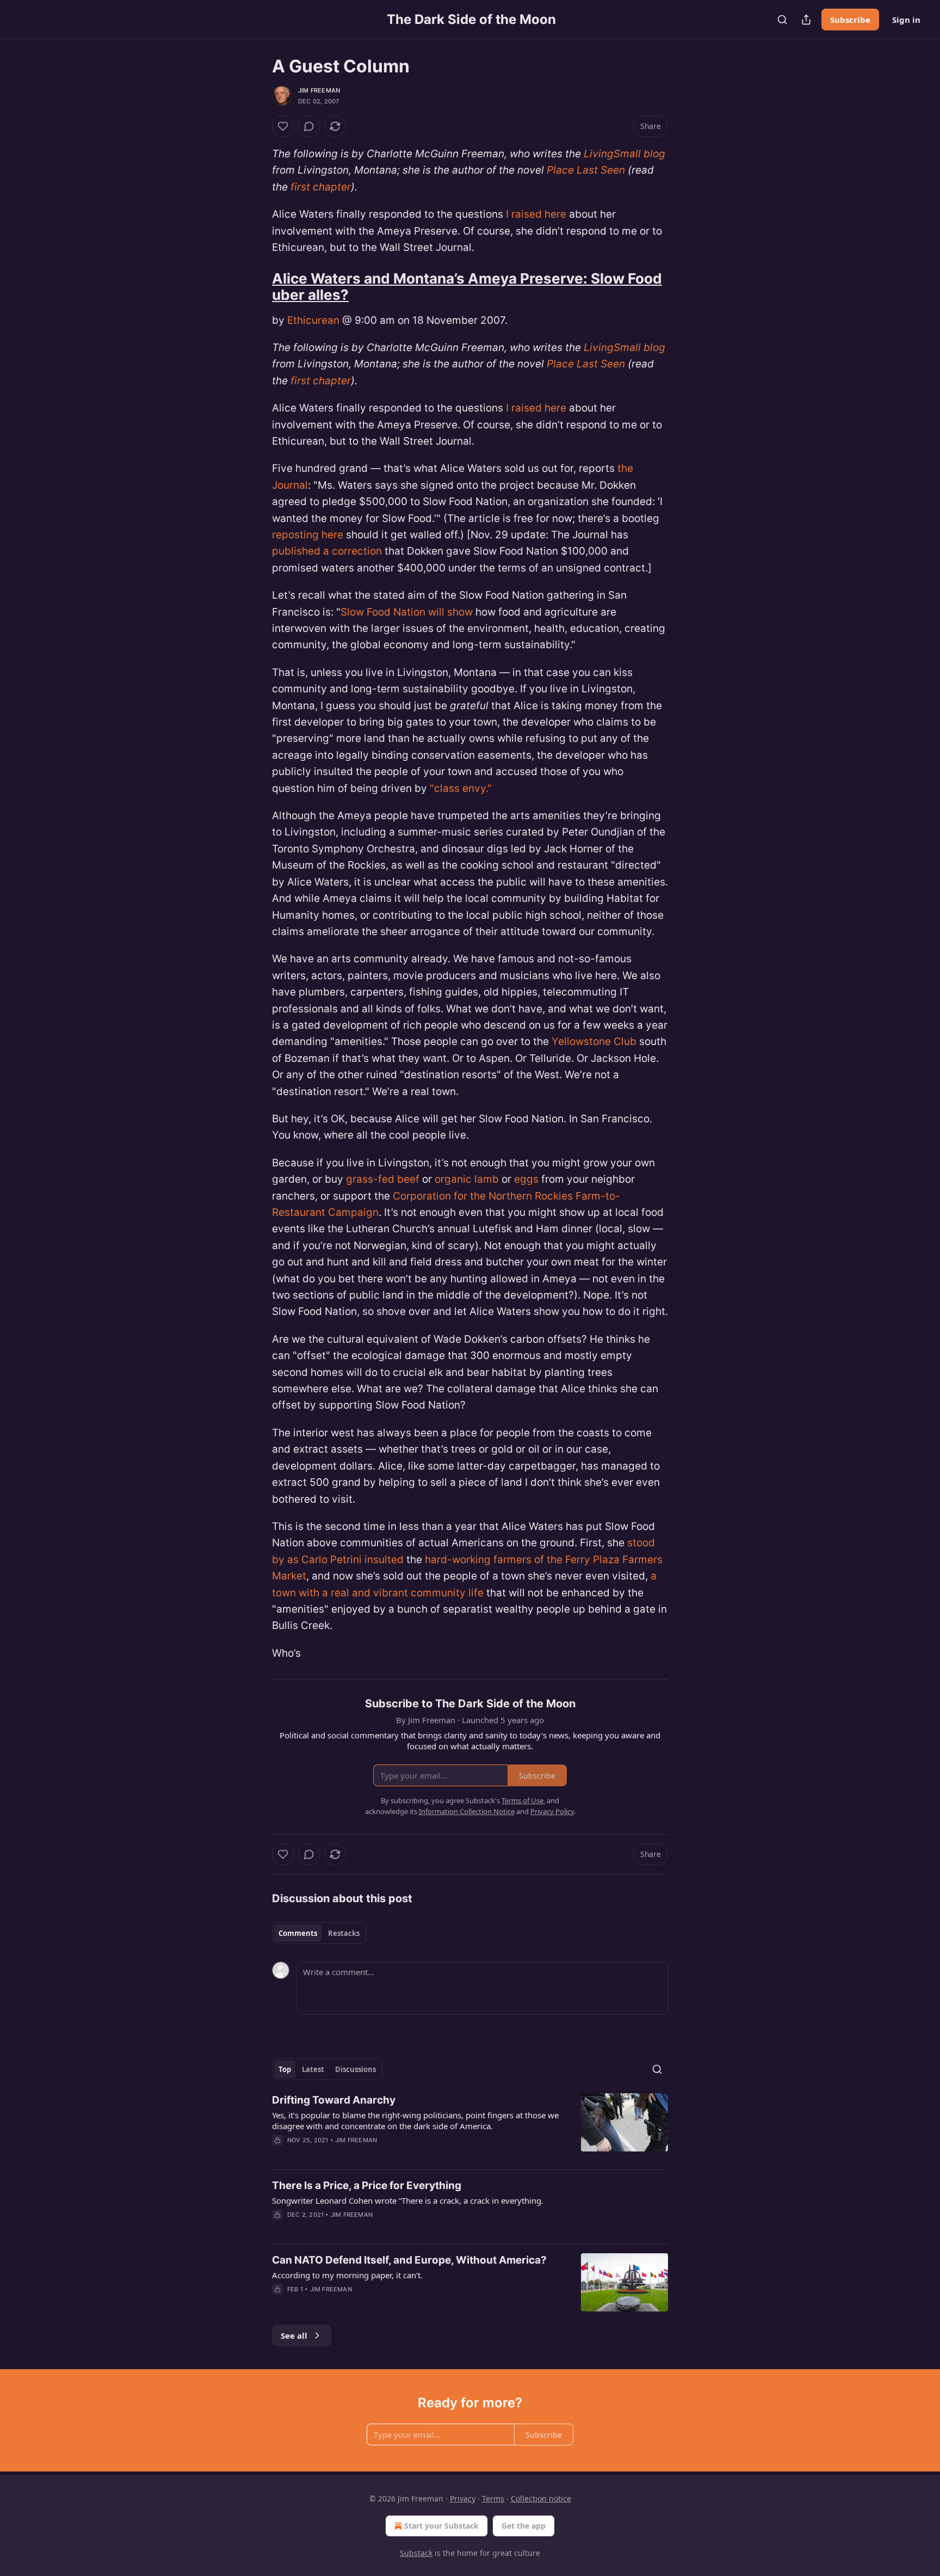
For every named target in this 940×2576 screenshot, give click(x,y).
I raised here (536, 214)
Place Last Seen (586, 170)
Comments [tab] (298, 1933)
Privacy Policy (552, 1811)
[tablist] (319, 1933)
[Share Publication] (806, 20)
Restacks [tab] (344, 1933)
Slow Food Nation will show (407, 612)
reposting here (308, 535)
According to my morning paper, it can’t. (347, 2275)
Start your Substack (441, 2526)
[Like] (283, 126)
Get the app (524, 2526)
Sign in (906, 20)
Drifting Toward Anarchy (334, 2100)
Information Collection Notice (467, 1811)
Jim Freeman (319, 90)
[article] (470, 2127)
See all (294, 2335)
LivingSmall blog (624, 154)
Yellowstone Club (594, 1041)
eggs (528, 1179)
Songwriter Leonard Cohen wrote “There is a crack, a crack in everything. (408, 2200)
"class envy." (461, 788)
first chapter (321, 187)
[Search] (782, 20)
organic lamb (467, 1179)
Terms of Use (522, 1800)
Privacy (463, 2498)
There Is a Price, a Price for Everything (367, 2185)
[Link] (257, 287)
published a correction (327, 551)
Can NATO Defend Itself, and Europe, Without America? (409, 2260)
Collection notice (541, 2498)
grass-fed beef (383, 1179)
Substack (416, 2553)
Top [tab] (285, 2069)
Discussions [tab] (355, 2069)
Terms (493, 2498)
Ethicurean (313, 320)
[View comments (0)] (309, 126)
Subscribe (850, 20)
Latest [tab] (313, 2069)
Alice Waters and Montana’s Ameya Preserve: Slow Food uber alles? (467, 287)
